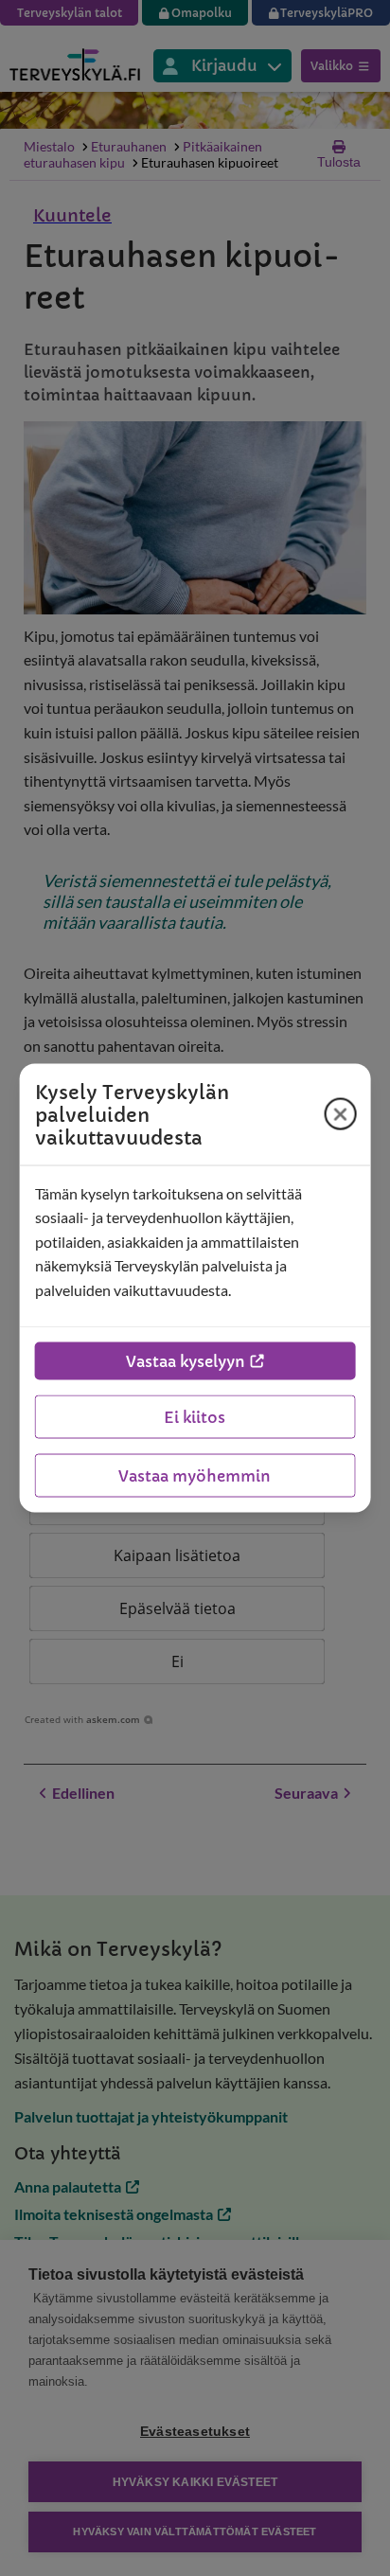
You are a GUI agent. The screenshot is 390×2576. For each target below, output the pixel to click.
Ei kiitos (195, 1417)
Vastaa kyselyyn (186, 1361)
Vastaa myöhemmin (195, 1476)
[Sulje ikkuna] (340, 1114)
